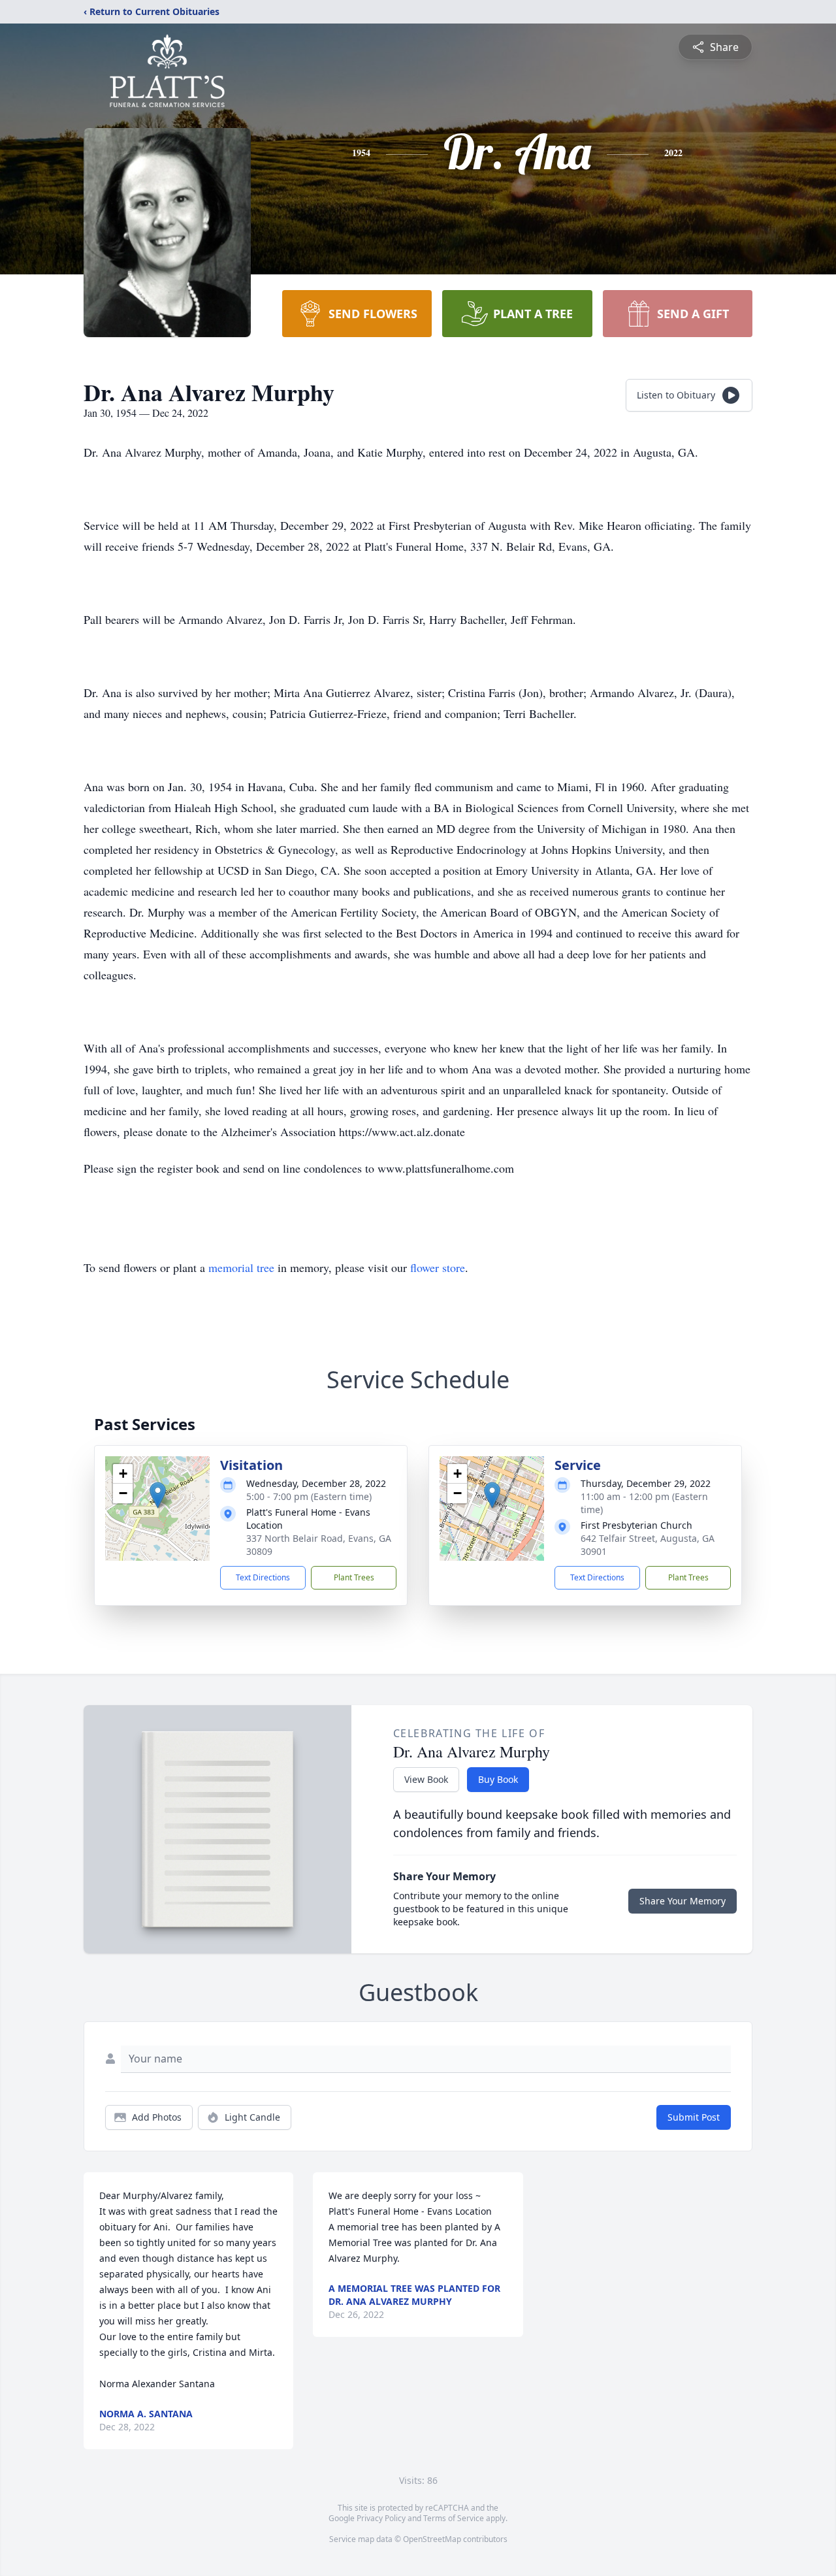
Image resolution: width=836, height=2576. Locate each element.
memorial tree (241, 1267)
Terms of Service (454, 2518)
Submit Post (694, 2117)
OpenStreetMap (432, 2539)
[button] (158, 1495)
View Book (426, 1779)
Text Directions (263, 1577)
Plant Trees (354, 1577)
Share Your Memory (683, 1901)
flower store (438, 1267)
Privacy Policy (381, 2518)
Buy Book (498, 1779)
